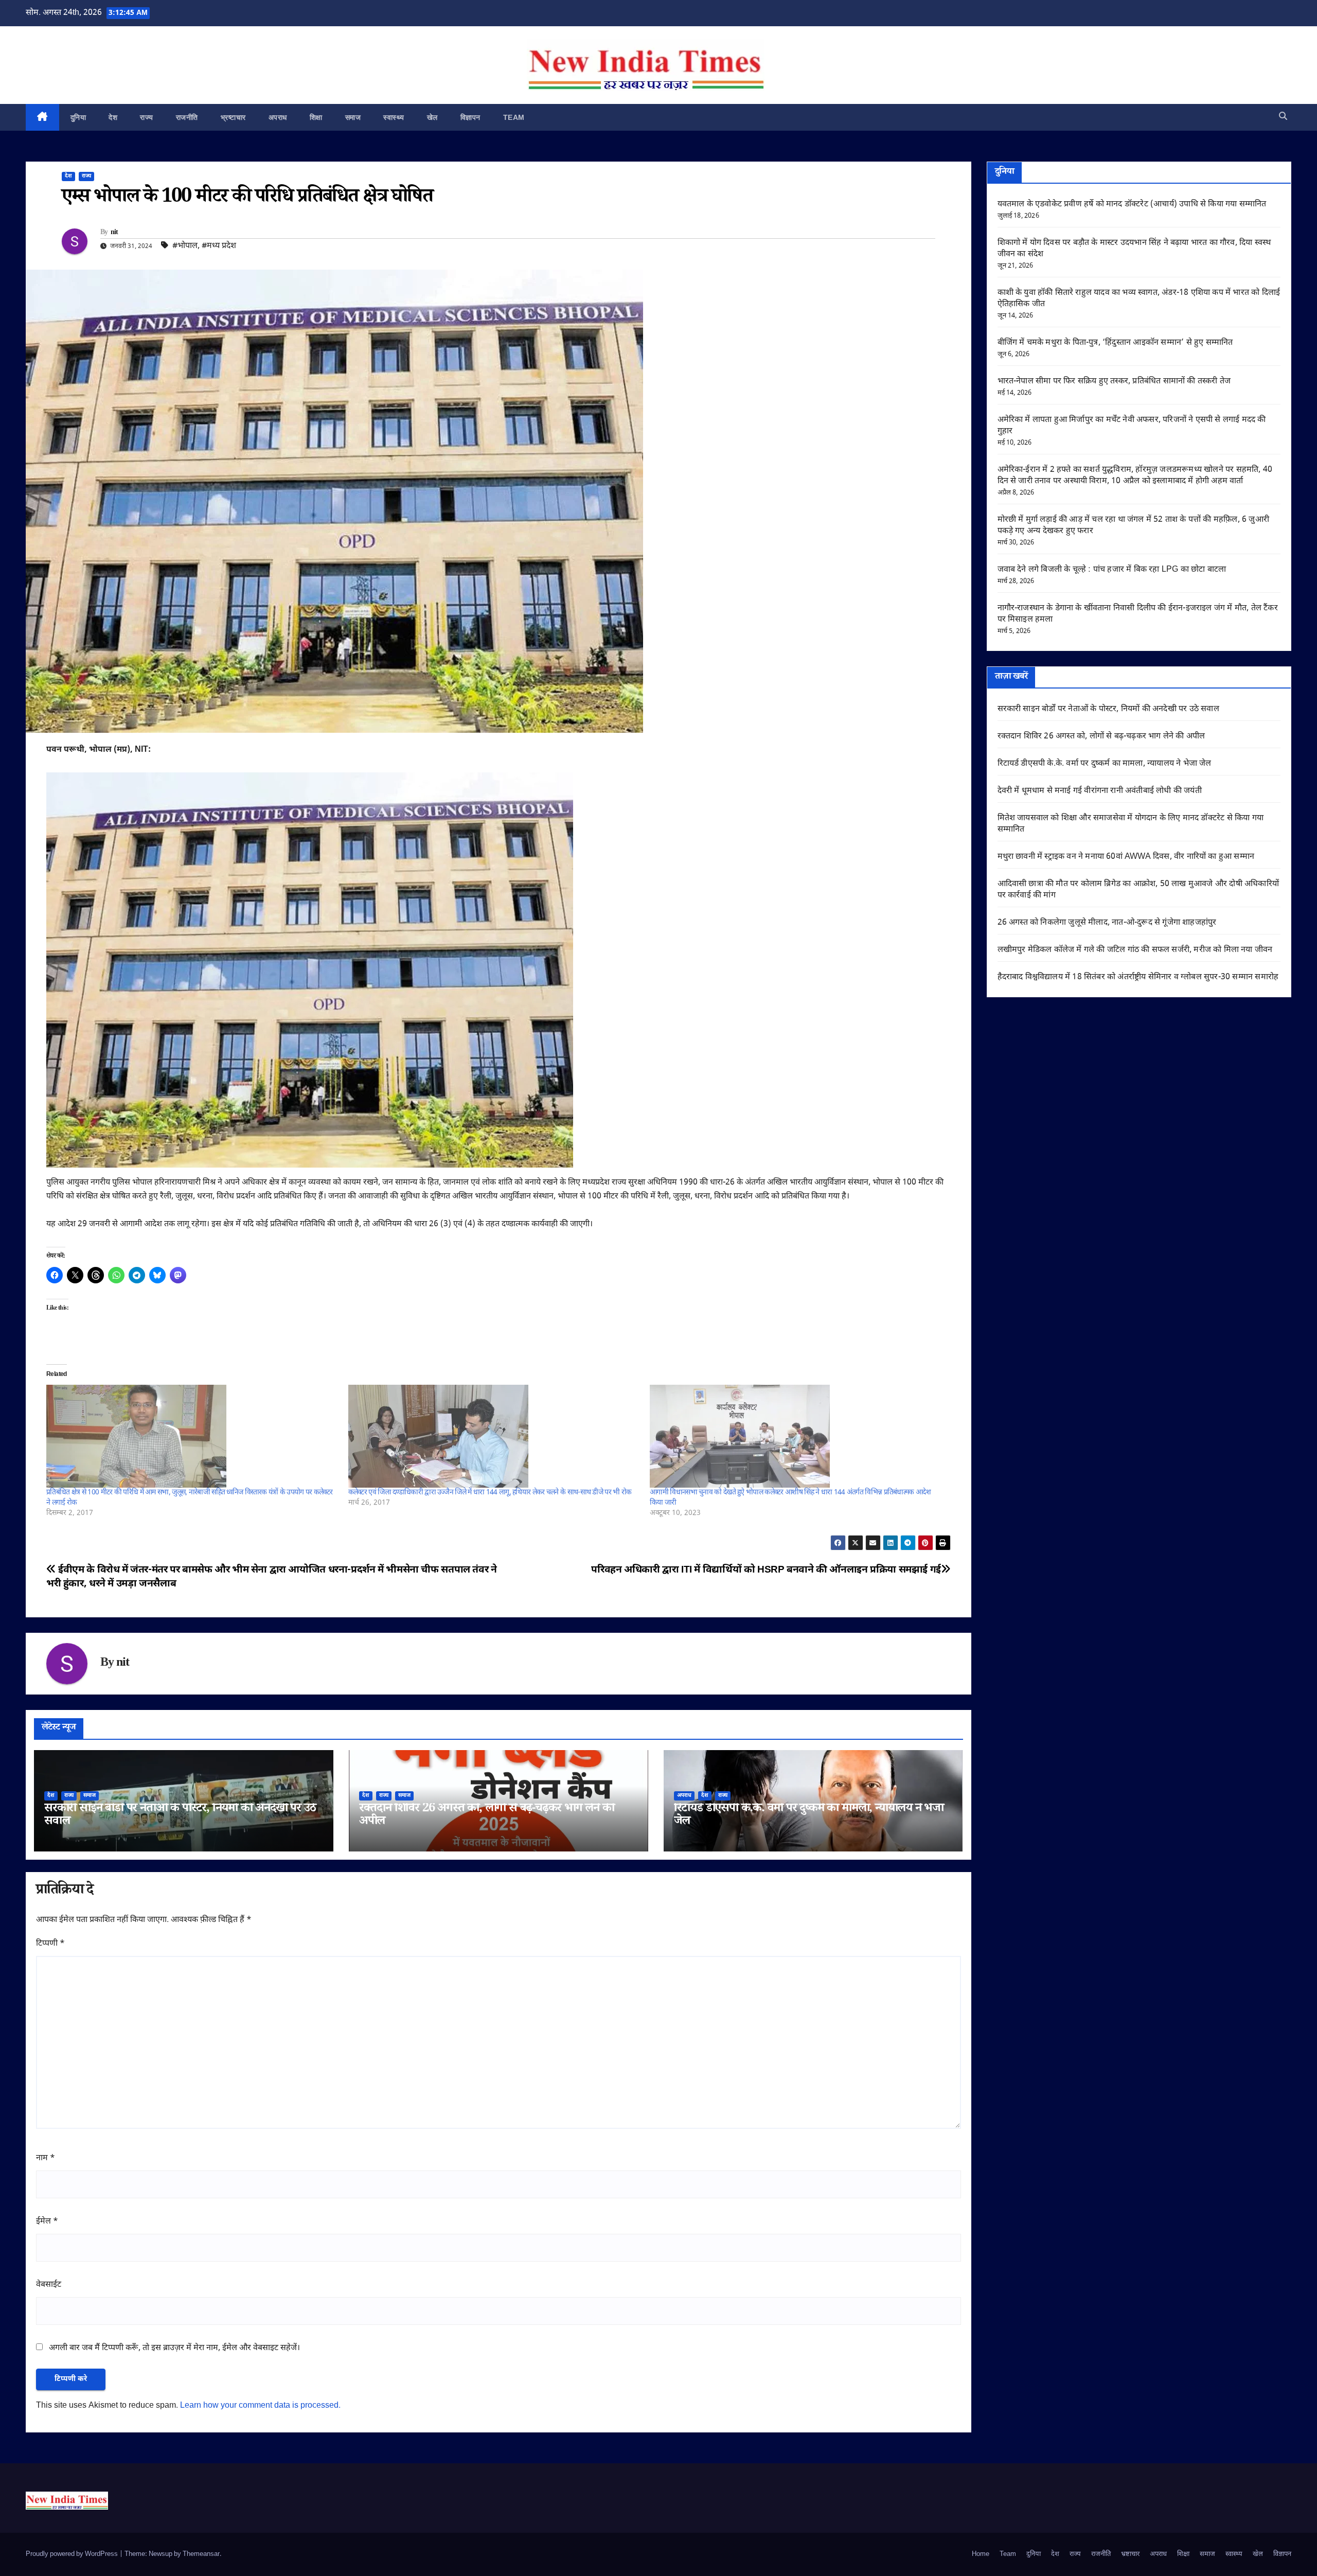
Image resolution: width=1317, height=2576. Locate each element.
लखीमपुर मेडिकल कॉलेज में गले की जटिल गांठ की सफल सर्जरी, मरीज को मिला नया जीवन (1135, 950)
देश (113, 117)
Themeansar (201, 2554)
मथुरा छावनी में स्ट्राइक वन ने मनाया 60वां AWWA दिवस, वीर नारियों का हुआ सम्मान (1126, 857)
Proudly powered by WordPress (73, 2554)
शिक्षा (316, 117)
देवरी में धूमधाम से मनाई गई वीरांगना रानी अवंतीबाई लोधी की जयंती (1100, 791)
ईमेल (47, 2222)
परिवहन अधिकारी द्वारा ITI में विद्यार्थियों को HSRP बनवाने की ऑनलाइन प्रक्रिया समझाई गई (766, 1570)
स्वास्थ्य (394, 117)
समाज (353, 117)
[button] (1283, 117)
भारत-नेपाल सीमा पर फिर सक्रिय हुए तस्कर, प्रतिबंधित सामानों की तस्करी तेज (1114, 382)
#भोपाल (185, 246)
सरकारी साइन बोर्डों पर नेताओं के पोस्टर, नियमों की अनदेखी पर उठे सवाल (180, 1816)
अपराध (278, 117)
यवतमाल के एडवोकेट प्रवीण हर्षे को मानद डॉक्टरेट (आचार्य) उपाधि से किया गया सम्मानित (1132, 205)
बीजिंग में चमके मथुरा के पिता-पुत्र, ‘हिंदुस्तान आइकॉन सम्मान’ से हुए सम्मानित (1115, 343)
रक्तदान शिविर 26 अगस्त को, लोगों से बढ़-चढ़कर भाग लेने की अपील (487, 1816)
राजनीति (187, 117)
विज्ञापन (470, 117)
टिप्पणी (50, 1944)
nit (114, 233)
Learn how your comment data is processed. (260, 2406)
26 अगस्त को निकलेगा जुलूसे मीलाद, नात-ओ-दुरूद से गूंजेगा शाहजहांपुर (1107, 923)
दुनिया (78, 117)
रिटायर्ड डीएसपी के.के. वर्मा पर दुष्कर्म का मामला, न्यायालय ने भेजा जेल (809, 1816)
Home (981, 2554)
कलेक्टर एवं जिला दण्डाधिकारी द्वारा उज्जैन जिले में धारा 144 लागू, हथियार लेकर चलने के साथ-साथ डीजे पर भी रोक (490, 1493)
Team (514, 117)
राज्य (147, 117)
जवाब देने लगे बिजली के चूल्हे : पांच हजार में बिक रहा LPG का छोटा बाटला (1112, 570)
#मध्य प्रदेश (219, 246)
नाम (46, 2158)
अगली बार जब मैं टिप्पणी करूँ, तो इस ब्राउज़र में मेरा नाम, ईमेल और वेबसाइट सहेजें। (174, 2348)
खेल (432, 117)
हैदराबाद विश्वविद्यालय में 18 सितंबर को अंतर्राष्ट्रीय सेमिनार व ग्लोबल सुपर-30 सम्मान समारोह (1138, 977)
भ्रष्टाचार (233, 117)
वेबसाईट (49, 2285)
